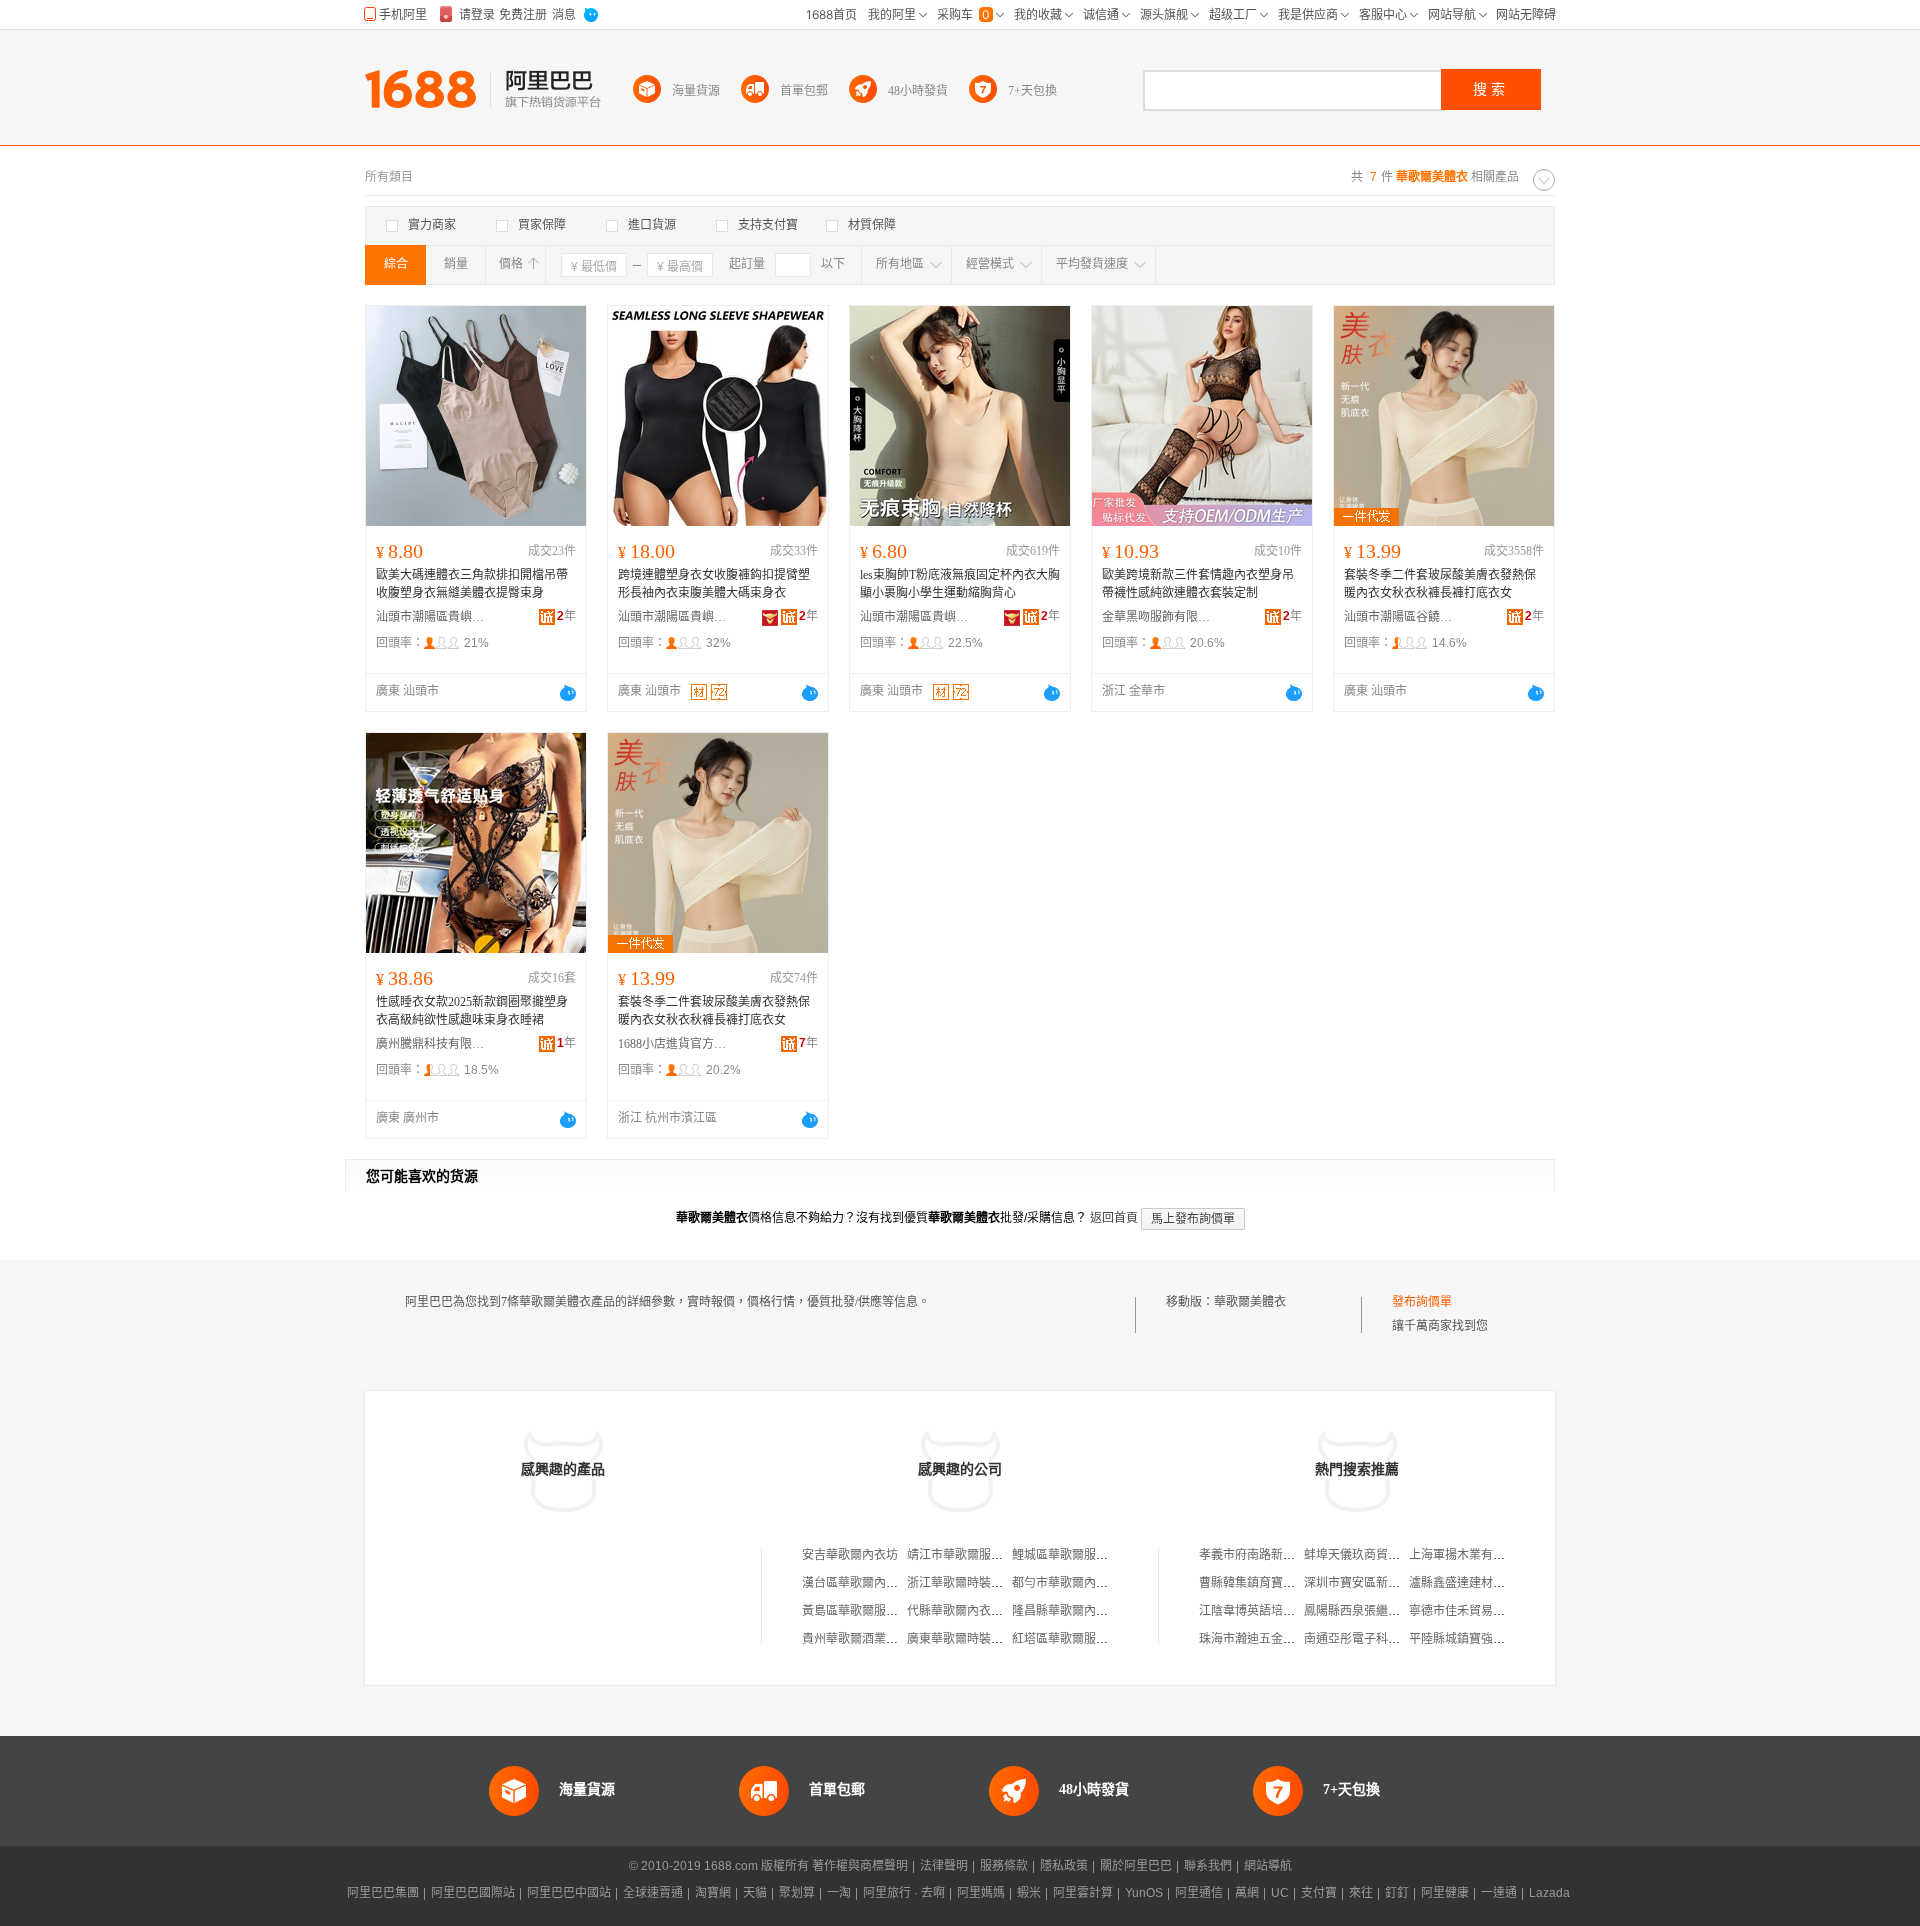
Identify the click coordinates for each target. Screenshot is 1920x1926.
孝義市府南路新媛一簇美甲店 (1277, 1555)
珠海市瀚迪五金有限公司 (1265, 1639)
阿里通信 (1199, 1893)
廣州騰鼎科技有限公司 (431, 1044)
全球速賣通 (653, 1893)
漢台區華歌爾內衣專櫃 (862, 1583)
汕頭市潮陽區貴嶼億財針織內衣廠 (431, 617)
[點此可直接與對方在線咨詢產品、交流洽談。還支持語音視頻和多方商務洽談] (568, 693)
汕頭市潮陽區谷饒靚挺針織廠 (1399, 617)
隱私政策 (1064, 1866)
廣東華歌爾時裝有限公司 (973, 1639)
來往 (1361, 1893)
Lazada (1549, 1893)
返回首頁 (1114, 1218)
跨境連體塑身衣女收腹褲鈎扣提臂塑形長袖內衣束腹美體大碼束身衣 (714, 584)
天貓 (755, 1893)
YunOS (1144, 1893)
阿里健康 (1445, 1893)
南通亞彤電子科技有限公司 (1376, 1639)
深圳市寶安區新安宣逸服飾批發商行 (1400, 1583)
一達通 (1499, 1893)
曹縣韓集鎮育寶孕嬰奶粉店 (1271, 1583)
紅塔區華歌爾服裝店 (1066, 1639)
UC (1280, 1893)
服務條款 (1004, 1866)
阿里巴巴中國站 (569, 1893)
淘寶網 (713, 1893)
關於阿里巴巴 (1136, 1866)
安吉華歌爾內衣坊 (850, 1555)
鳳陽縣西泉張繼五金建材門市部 (1388, 1611)
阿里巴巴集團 (383, 1893)
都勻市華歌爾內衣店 (1066, 1583)
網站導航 (1268, 1866)
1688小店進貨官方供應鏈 (673, 1044)
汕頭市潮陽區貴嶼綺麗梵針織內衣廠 (673, 617)
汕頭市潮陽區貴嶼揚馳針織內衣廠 (915, 617)
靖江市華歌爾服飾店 (961, 1555)
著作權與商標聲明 (860, 1866)
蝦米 (1029, 1893)
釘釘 (1397, 1893)
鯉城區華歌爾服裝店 (1066, 1555)
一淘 (839, 1893)
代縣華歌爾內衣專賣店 (967, 1611)
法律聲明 (944, 1866)
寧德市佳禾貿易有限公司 (1475, 1611)
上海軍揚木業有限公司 (1469, 1555)
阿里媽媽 (981, 1893)
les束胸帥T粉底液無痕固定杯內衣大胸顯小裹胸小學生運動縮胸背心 (960, 584)
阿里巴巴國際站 (473, 1893)
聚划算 (797, 1893)
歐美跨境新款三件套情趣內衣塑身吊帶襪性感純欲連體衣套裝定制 (1198, 584)
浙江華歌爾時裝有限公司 (973, 1583)
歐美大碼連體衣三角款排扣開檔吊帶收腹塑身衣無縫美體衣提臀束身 (472, 584)
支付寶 (1319, 1893)
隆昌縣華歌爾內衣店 (1066, 1611)
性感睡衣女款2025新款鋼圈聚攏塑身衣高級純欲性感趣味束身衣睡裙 (472, 1011)
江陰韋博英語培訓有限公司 (1271, 1611)
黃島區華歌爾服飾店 (856, 1611)
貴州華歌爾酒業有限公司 (868, 1639)
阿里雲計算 (1083, 1893)
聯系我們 (1208, 1866)
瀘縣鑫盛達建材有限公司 (1475, 1583)
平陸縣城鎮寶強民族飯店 (1475, 1639)
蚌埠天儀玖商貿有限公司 (1370, 1555)
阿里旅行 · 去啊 (904, 1893)
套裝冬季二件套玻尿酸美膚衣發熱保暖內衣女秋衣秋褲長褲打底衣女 (1440, 584)
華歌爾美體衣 (1250, 1302)
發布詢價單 (1422, 1302)
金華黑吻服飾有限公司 (1157, 617)
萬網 (1247, 1893)
